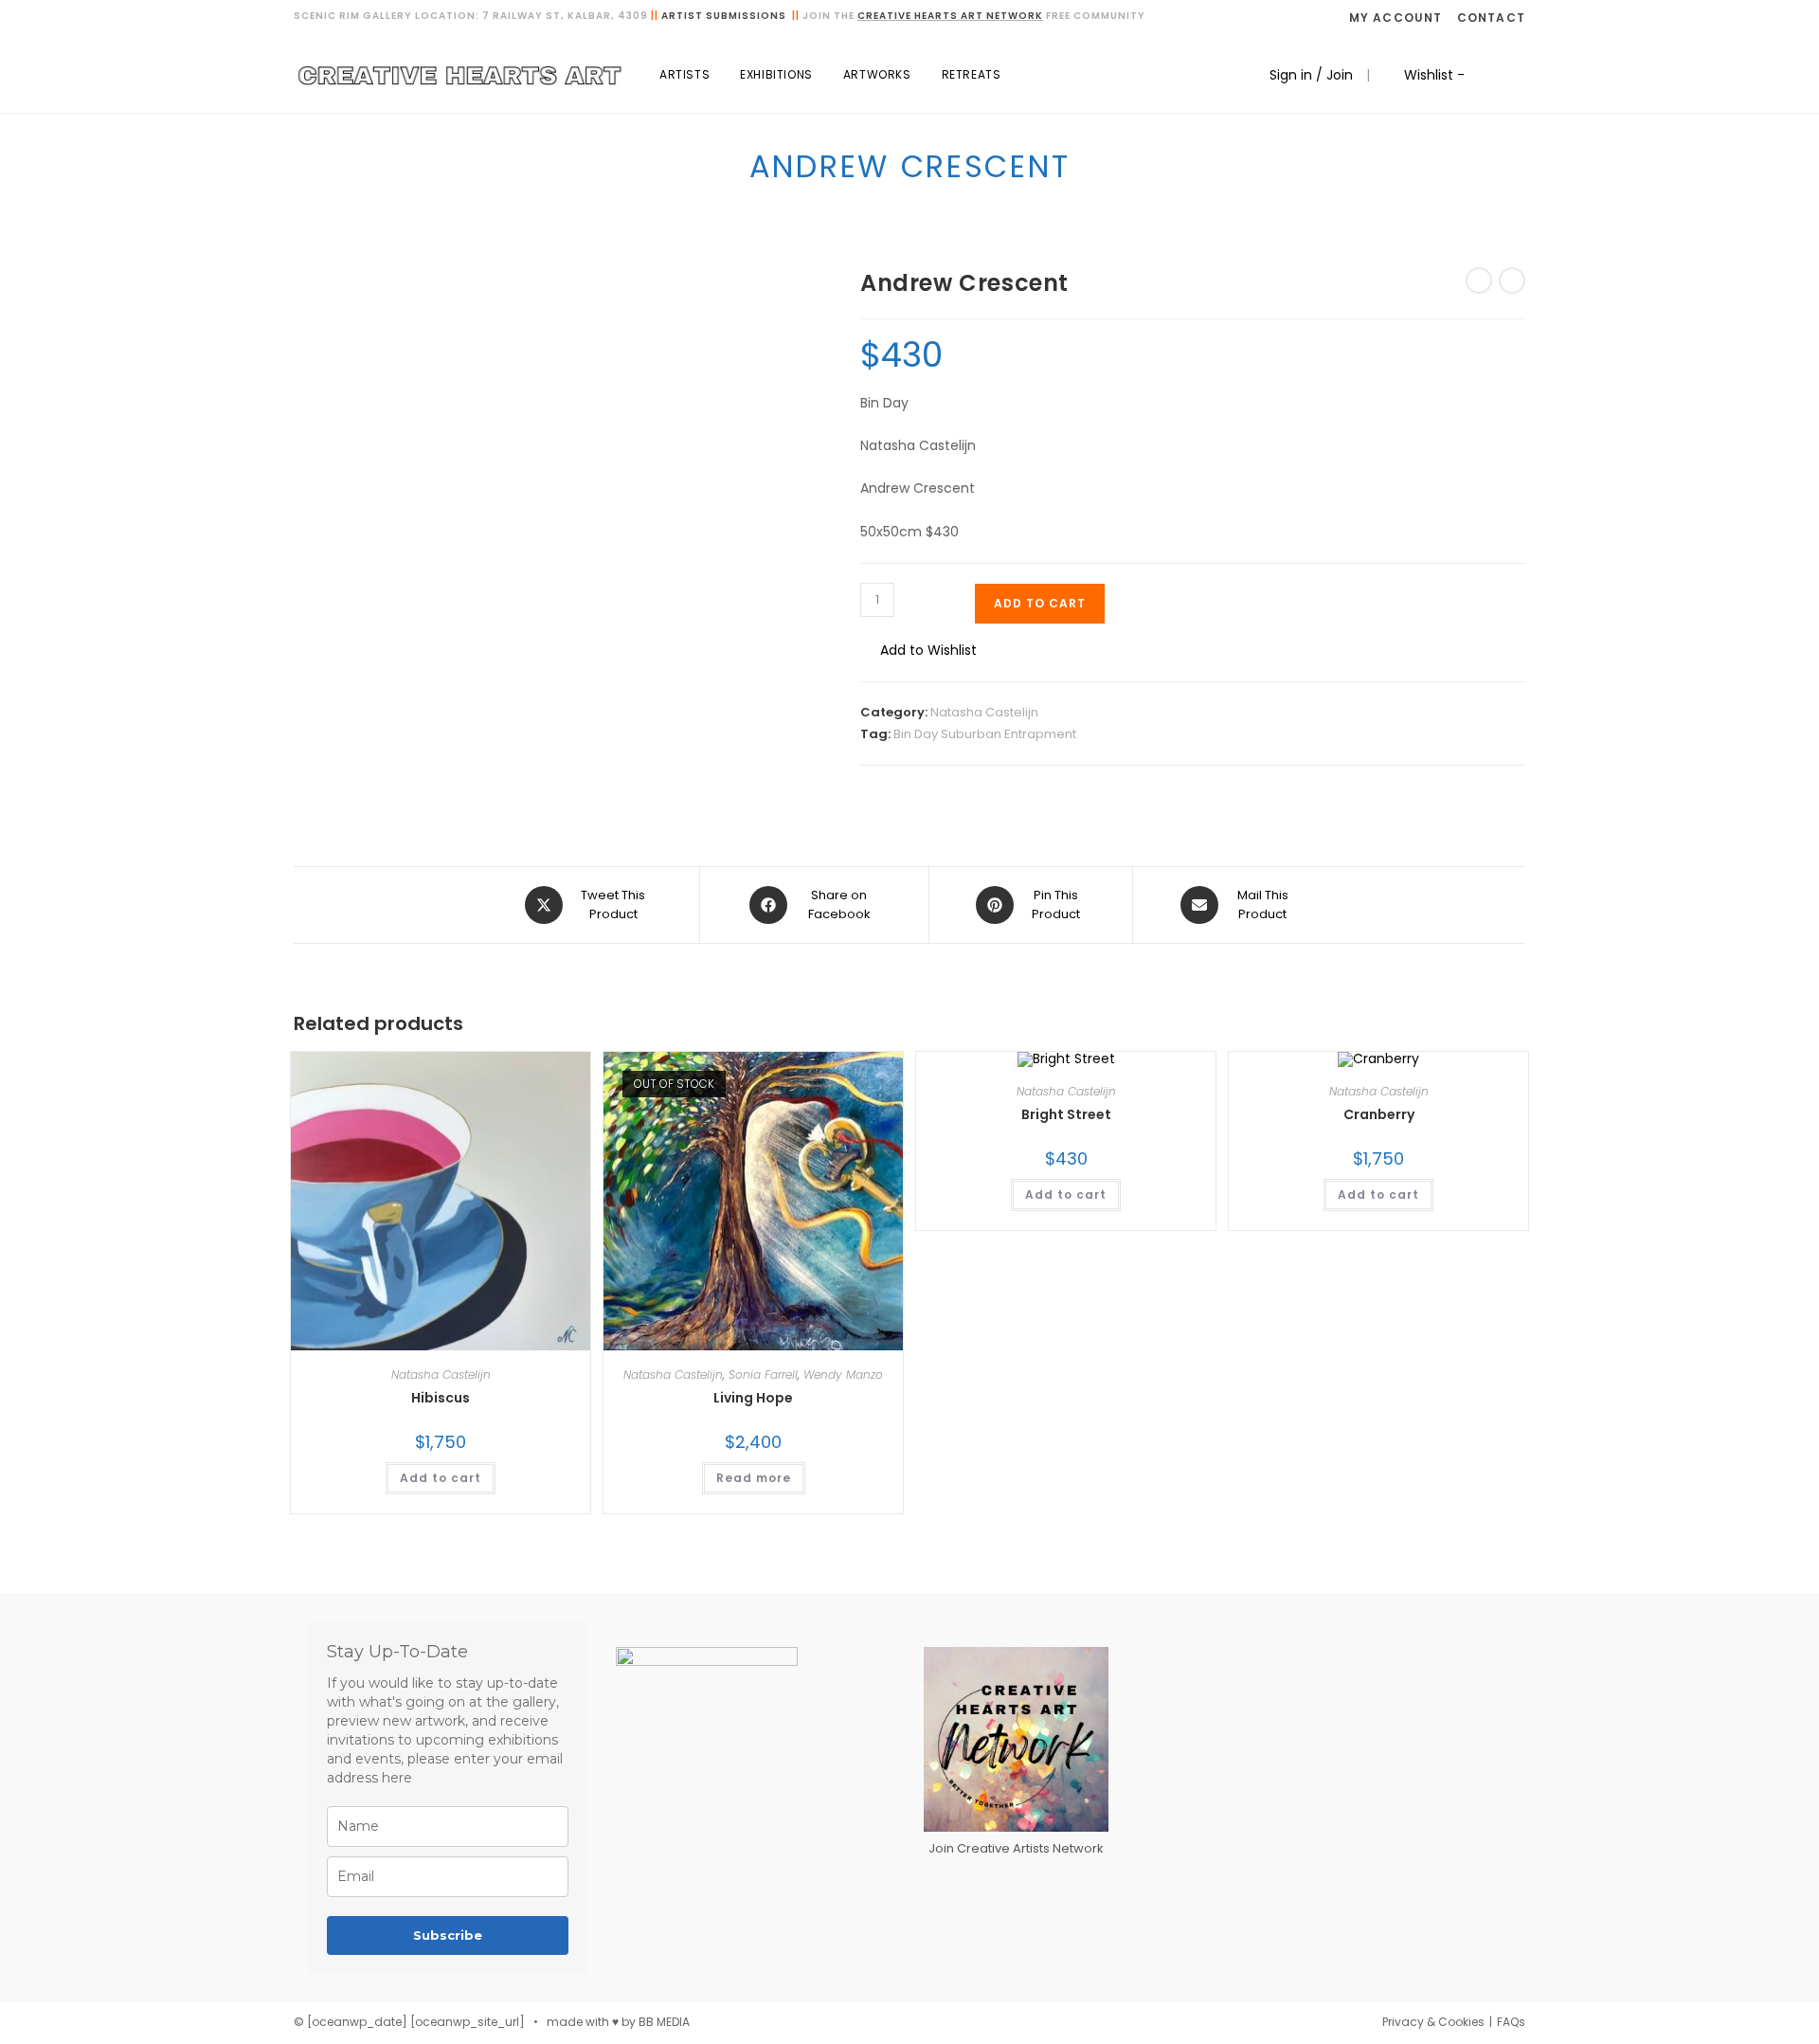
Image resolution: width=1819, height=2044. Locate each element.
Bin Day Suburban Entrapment (985, 734)
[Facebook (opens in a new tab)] (1495, 74)
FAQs (1511, 2022)
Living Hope (753, 1398)
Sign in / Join (1311, 75)
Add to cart (1040, 603)
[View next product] (1512, 280)
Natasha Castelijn (984, 712)
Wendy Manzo (843, 1375)
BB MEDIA (664, 2022)
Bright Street (1066, 1114)
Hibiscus (441, 1398)
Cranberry (1379, 1114)
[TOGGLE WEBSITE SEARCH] (1035, 75)
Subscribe (448, 1935)
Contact (1491, 18)
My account (1396, 18)
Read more (754, 1478)
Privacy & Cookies (1433, 2022)
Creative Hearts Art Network (950, 16)
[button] (919, 651)
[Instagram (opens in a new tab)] (1520, 74)
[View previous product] (1479, 280)
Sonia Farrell (763, 1375)
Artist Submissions (724, 16)
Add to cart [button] (441, 1478)
